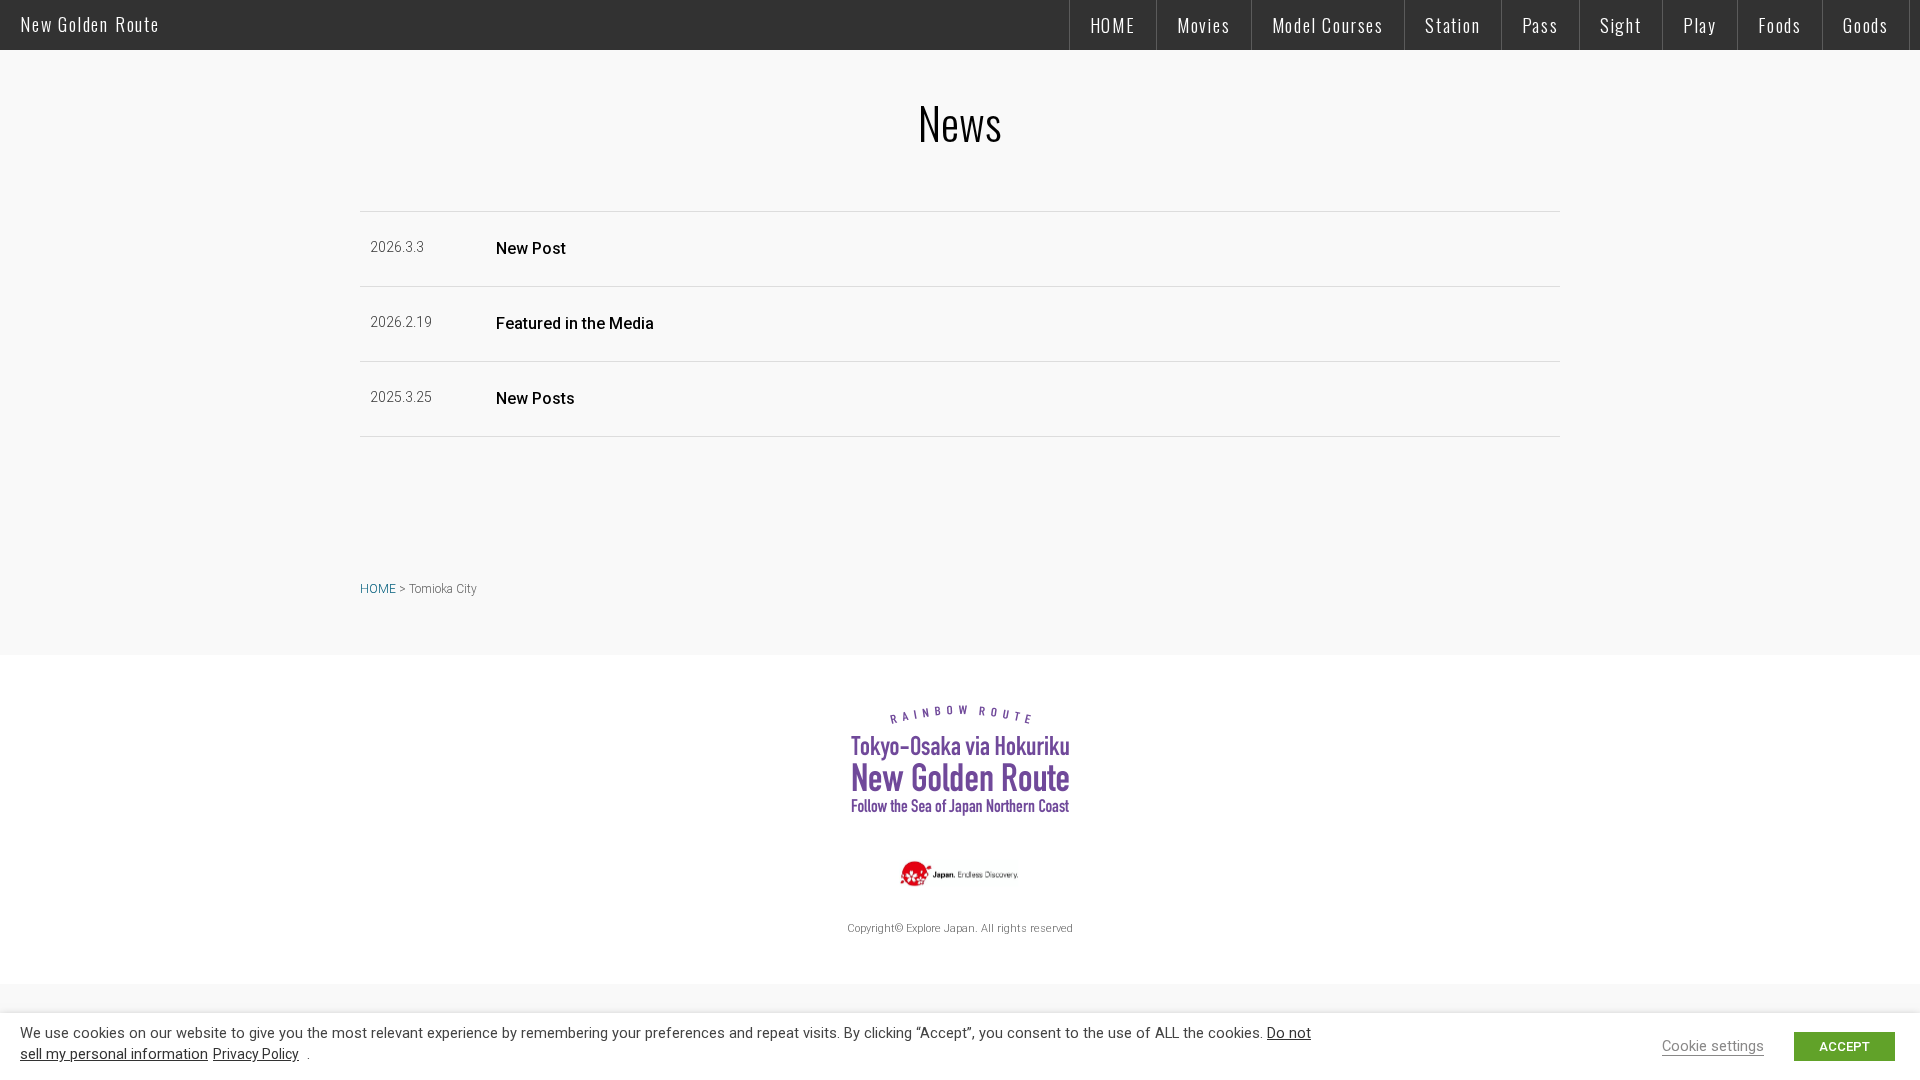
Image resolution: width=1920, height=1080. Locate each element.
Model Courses (1328, 25)
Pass (1540, 25)
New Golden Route (90, 24)
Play (1700, 25)
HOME (1113, 25)
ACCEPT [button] (1844, 1046)
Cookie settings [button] (1713, 1046)
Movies (1204, 25)
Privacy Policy (256, 1054)
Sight (1621, 25)
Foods (1780, 25)
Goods (1866, 25)
